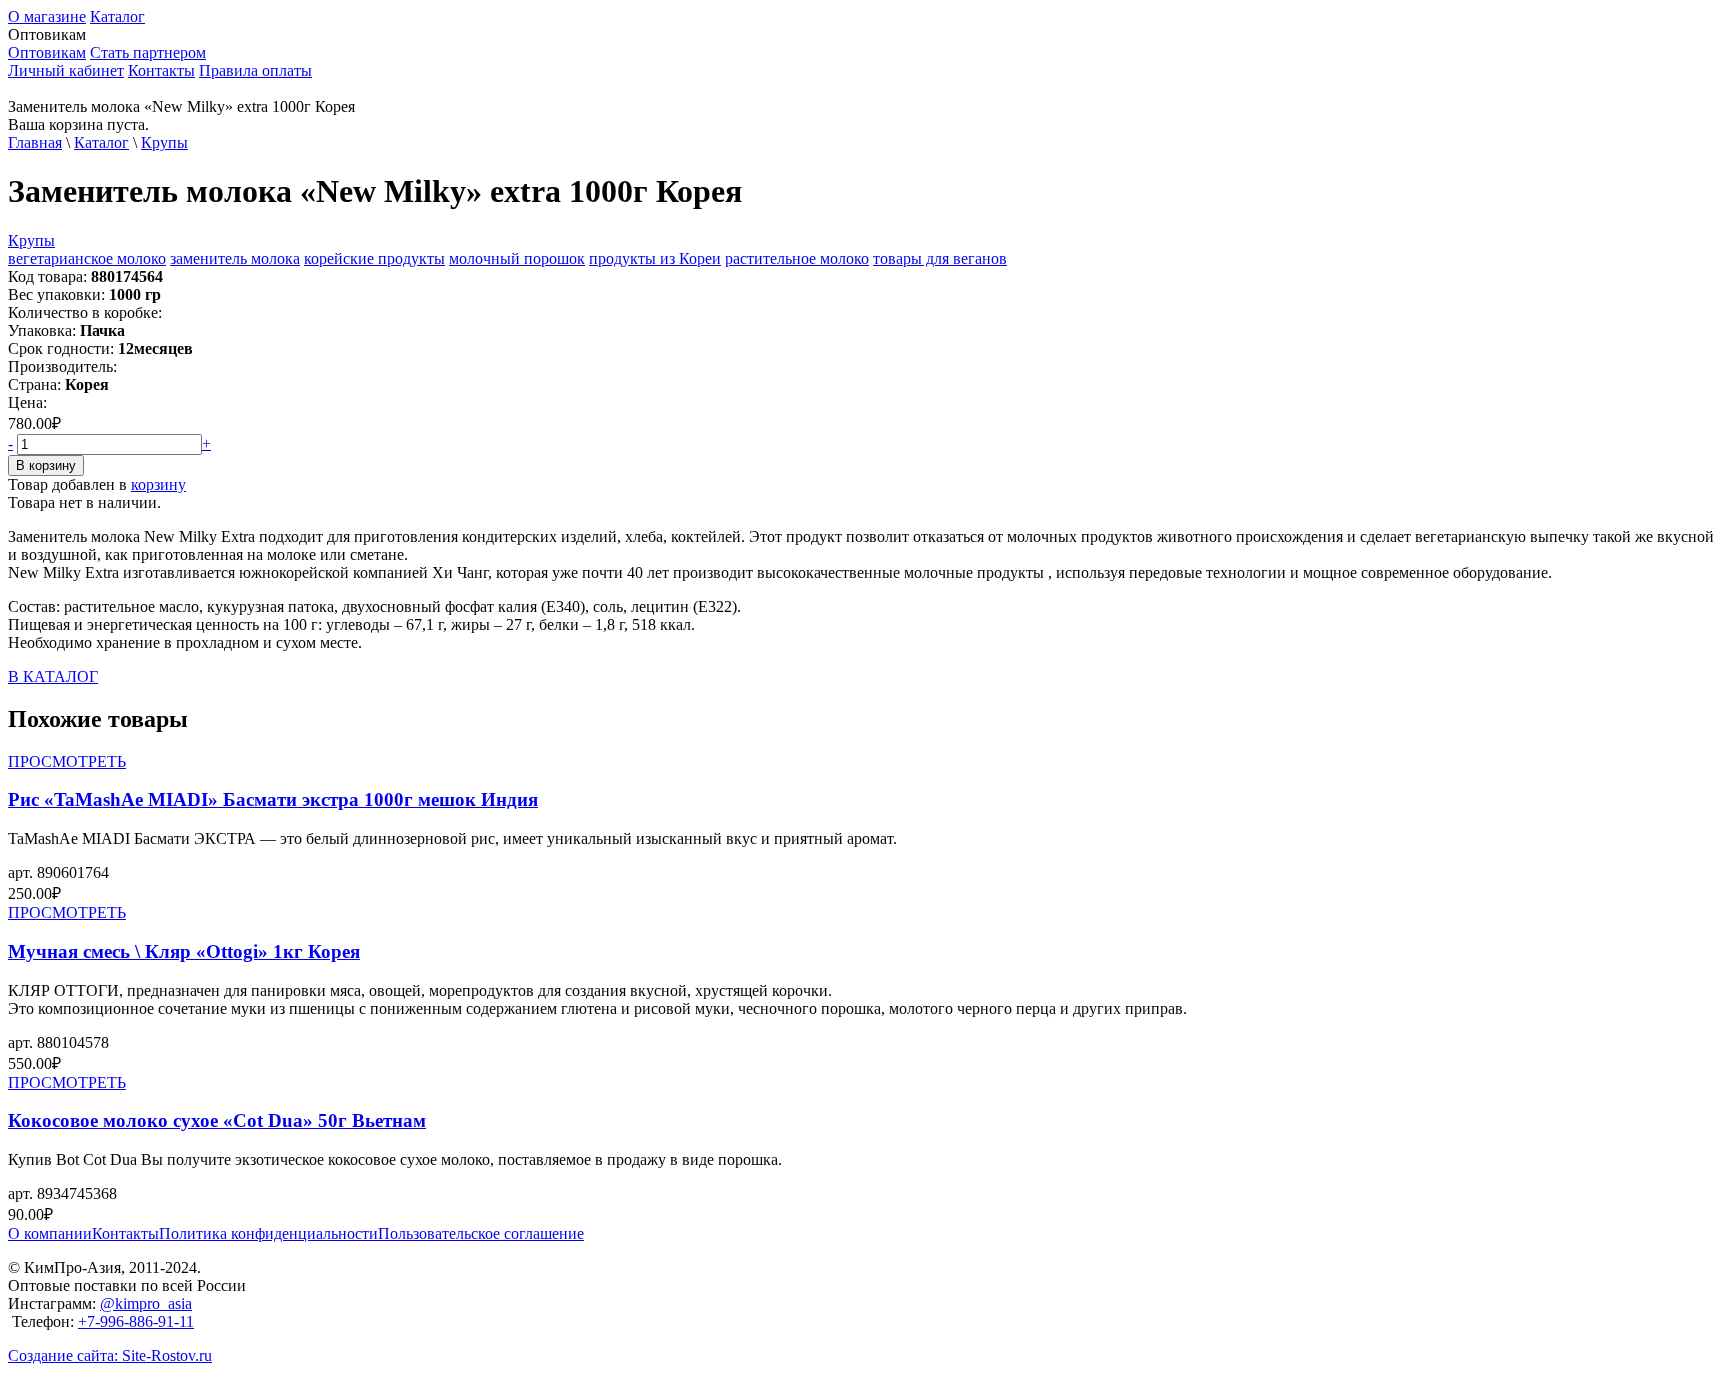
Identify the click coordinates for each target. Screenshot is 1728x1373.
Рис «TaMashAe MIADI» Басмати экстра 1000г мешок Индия (273, 799)
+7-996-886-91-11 (136, 1321)
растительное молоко (797, 258)
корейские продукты (374, 258)
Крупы (164, 142)
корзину (158, 484)
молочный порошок (517, 258)
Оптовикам (47, 52)
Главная (35, 142)
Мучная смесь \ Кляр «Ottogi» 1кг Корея (184, 951)
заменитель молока (235, 258)
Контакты (161, 70)
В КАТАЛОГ (53, 676)
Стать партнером (148, 52)
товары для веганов (940, 258)
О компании (50, 1233)
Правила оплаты (255, 70)
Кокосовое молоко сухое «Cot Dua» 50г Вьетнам (217, 1120)
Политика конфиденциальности (268, 1233)
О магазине (47, 16)
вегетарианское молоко (87, 258)
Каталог (117, 16)
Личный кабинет (66, 70)
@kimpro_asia (146, 1303)
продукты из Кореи (655, 258)
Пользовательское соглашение (481, 1233)
